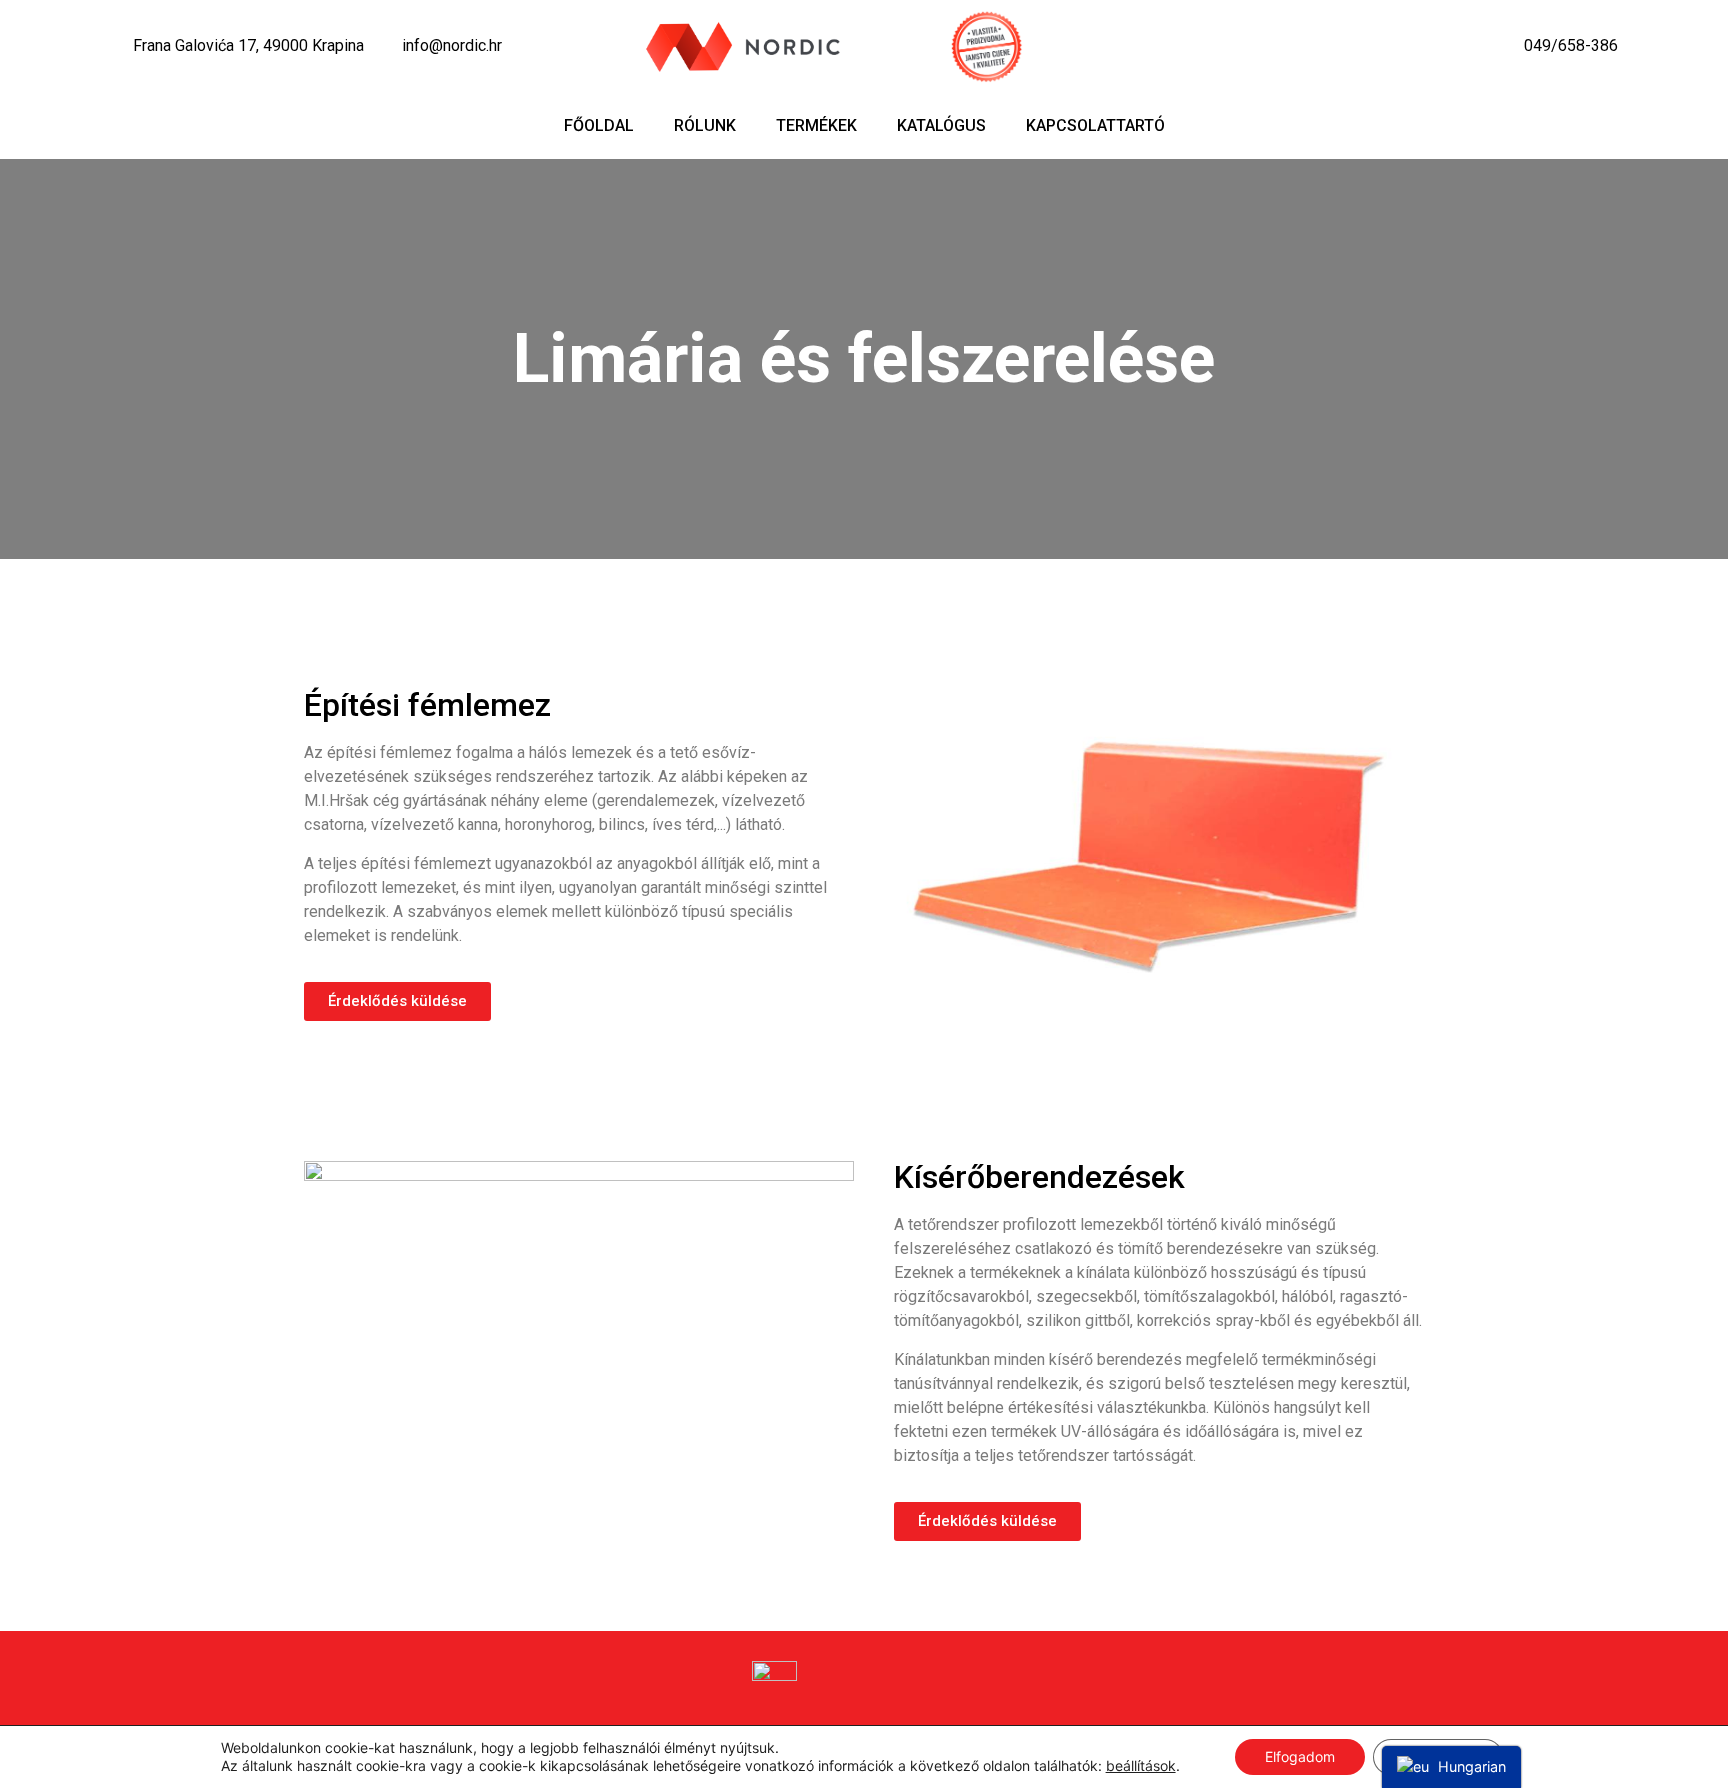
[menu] (1451, 1767)
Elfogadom (1300, 1756)
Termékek (816, 125)
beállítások (1141, 1765)
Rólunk (705, 125)
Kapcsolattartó (1095, 125)
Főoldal (599, 125)
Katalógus (941, 125)
